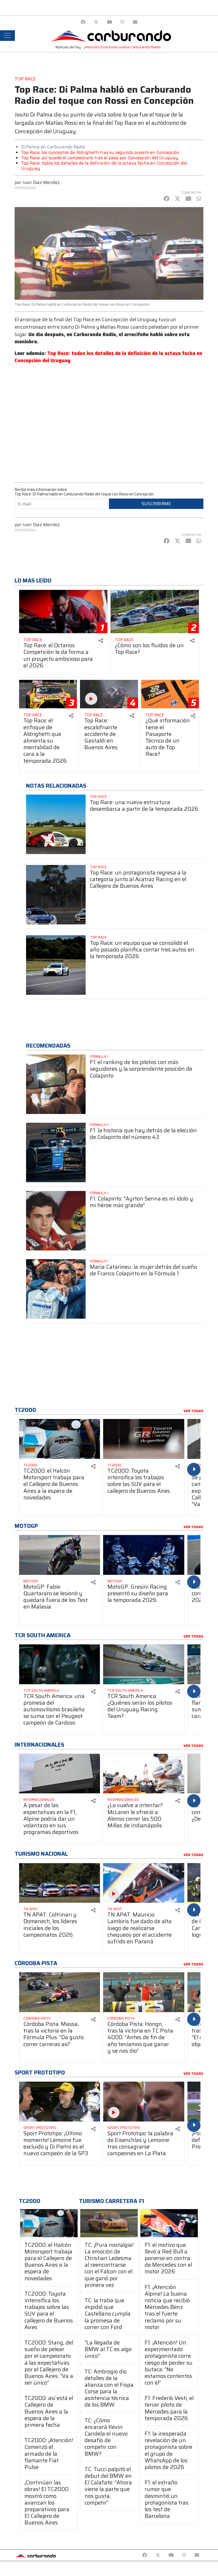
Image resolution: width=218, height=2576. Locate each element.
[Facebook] (83, 22)
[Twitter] (96, 22)
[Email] (135, 22)
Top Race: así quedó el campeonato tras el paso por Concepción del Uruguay (100, 158)
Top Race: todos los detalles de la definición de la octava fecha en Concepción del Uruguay (104, 166)
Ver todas (193, 1411)
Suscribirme (156, 504)
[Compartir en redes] (101, 641)
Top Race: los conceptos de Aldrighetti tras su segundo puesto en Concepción (100, 152)
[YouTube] (109, 22)
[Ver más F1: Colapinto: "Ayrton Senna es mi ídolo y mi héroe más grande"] (56, 1221)
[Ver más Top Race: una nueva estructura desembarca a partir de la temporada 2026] (56, 824)
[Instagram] (122, 22)
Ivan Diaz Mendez (41, 182)
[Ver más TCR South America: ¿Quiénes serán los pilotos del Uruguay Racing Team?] (144, 1664)
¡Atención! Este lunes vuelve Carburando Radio (122, 47)
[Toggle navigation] (7, 36)
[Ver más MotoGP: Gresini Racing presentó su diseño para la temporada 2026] (144, 1555)
